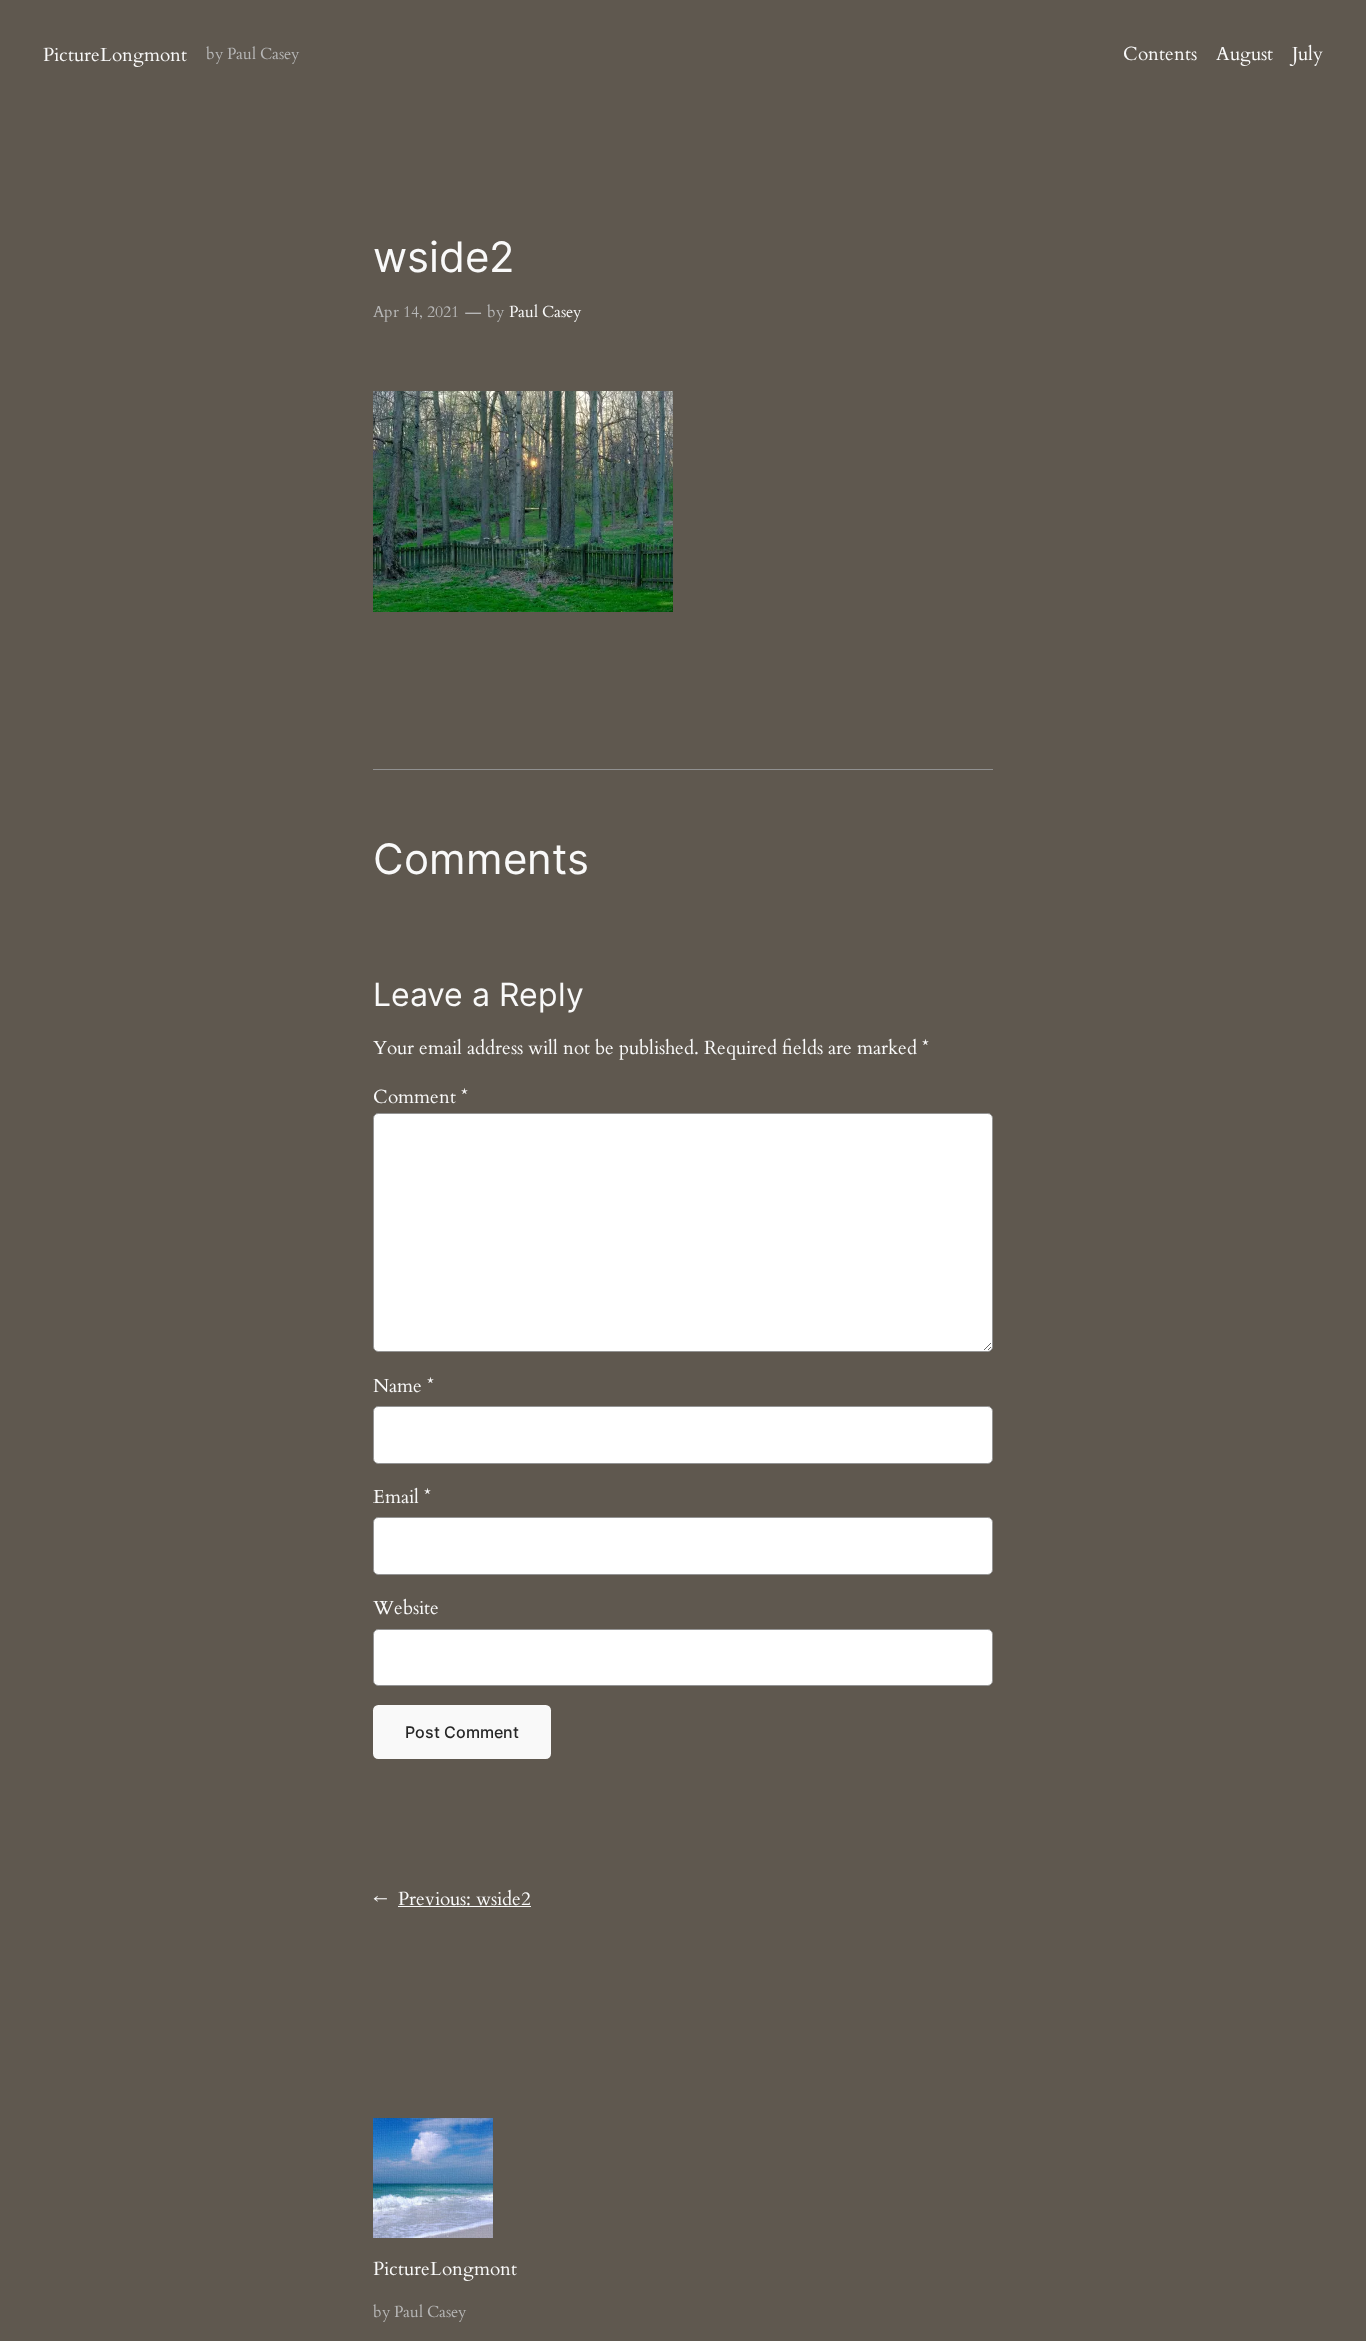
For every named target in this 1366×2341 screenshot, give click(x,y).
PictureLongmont (115, 55)
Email (402, 1497)
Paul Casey (545, 312)
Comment (420, 1097)
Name (403, 1386)
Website (406, 1608)
